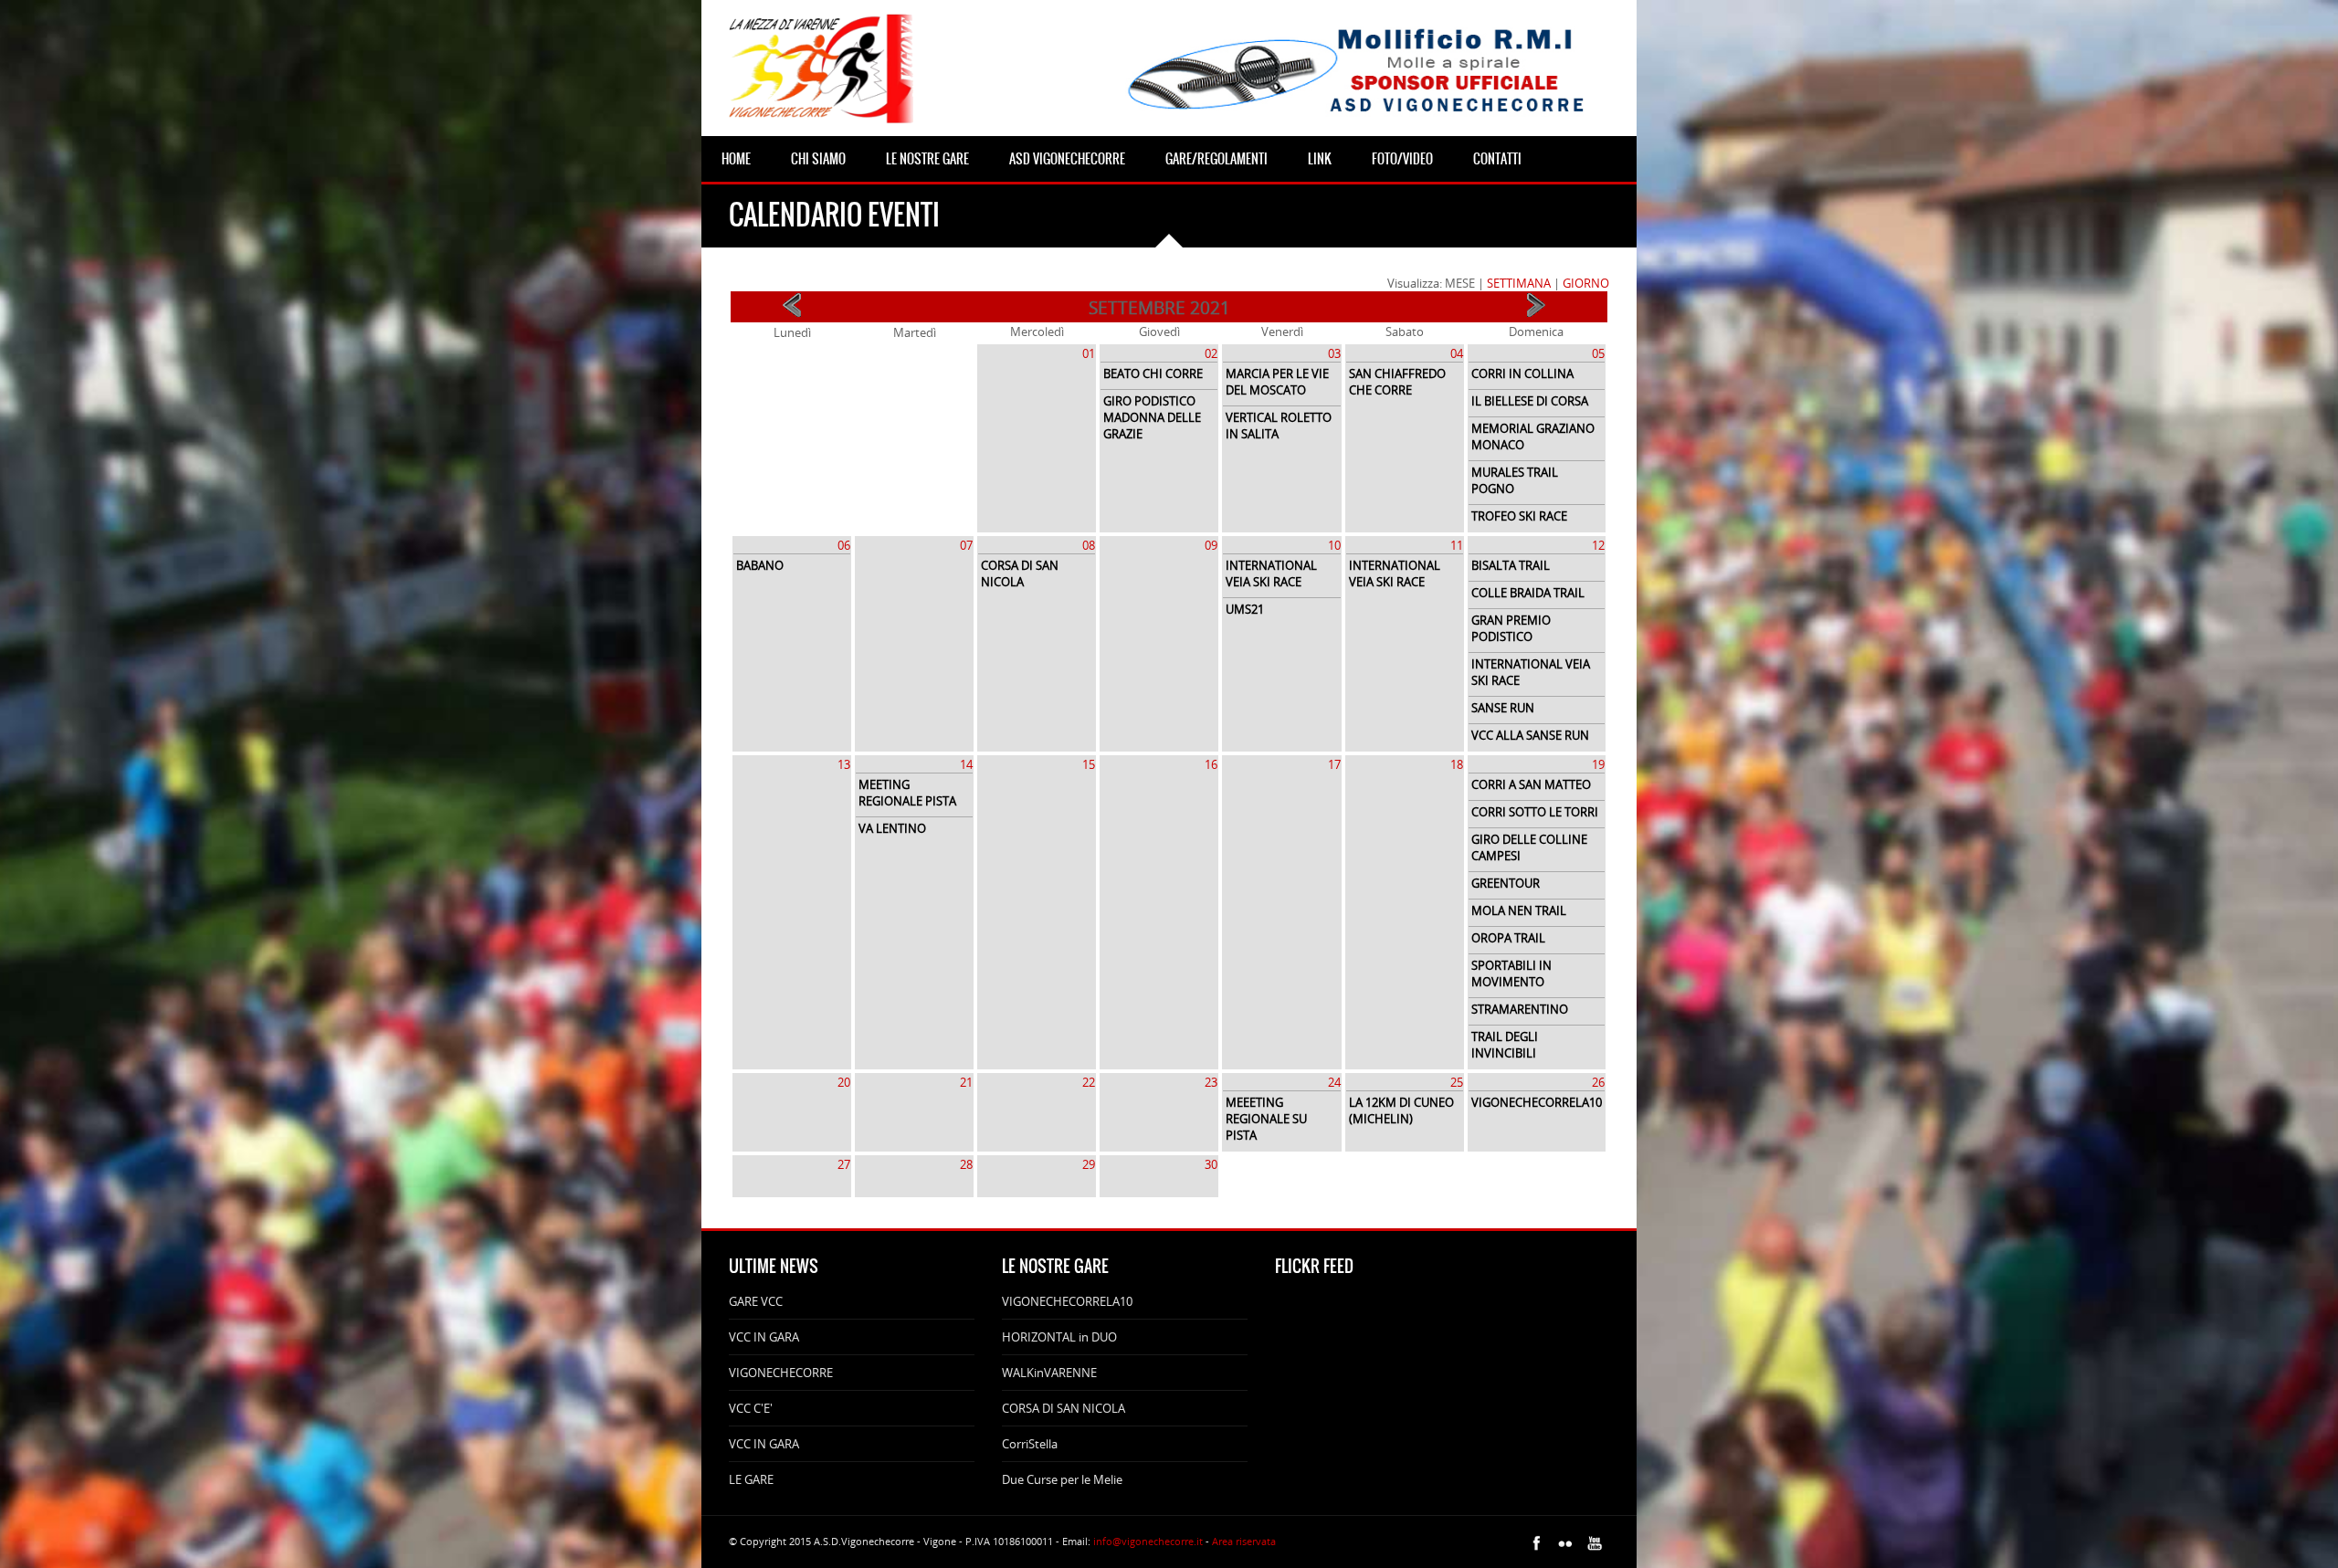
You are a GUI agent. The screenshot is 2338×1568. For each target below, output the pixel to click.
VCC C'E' (751, 1408)
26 (1598, 1082)
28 (966, 1164)
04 (1457, 353)
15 (1089, 764)
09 (1211, 545)
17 (1334, 764)
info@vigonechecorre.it (1148, 1541)
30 (1211, 1164)
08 (1089, 545)
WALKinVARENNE (1049, 1373)
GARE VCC (756, 1301)
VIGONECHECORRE (781, 1373)
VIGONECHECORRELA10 (1067, 1301)
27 (844, 1164)
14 (966, 764)
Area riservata (1244, 1541)
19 (1598, 764)
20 (844, 1082)
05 (1598, 353)
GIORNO (1586, 283)
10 (1334, 545)
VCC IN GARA (764, 1337)
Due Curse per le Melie (1062, 1479)
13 (844, 764)
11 (1457, 545)
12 (1598, 545)
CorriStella (1030, 1444)
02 (1211, 353)
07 (966, 545)
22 (1089, 1082)
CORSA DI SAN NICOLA (1064, 1408)
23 (1211, 1082)
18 (1457, 764)
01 (1089, 353)
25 (1457, 1082)
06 (844, 545)
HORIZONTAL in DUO (1059, 1337)
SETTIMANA (1519, 283)
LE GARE (751, 1479)
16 (1211, 764)
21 (966, 1082)
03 (1334, 353)
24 (1334, 1082)
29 (1089, 1164)
